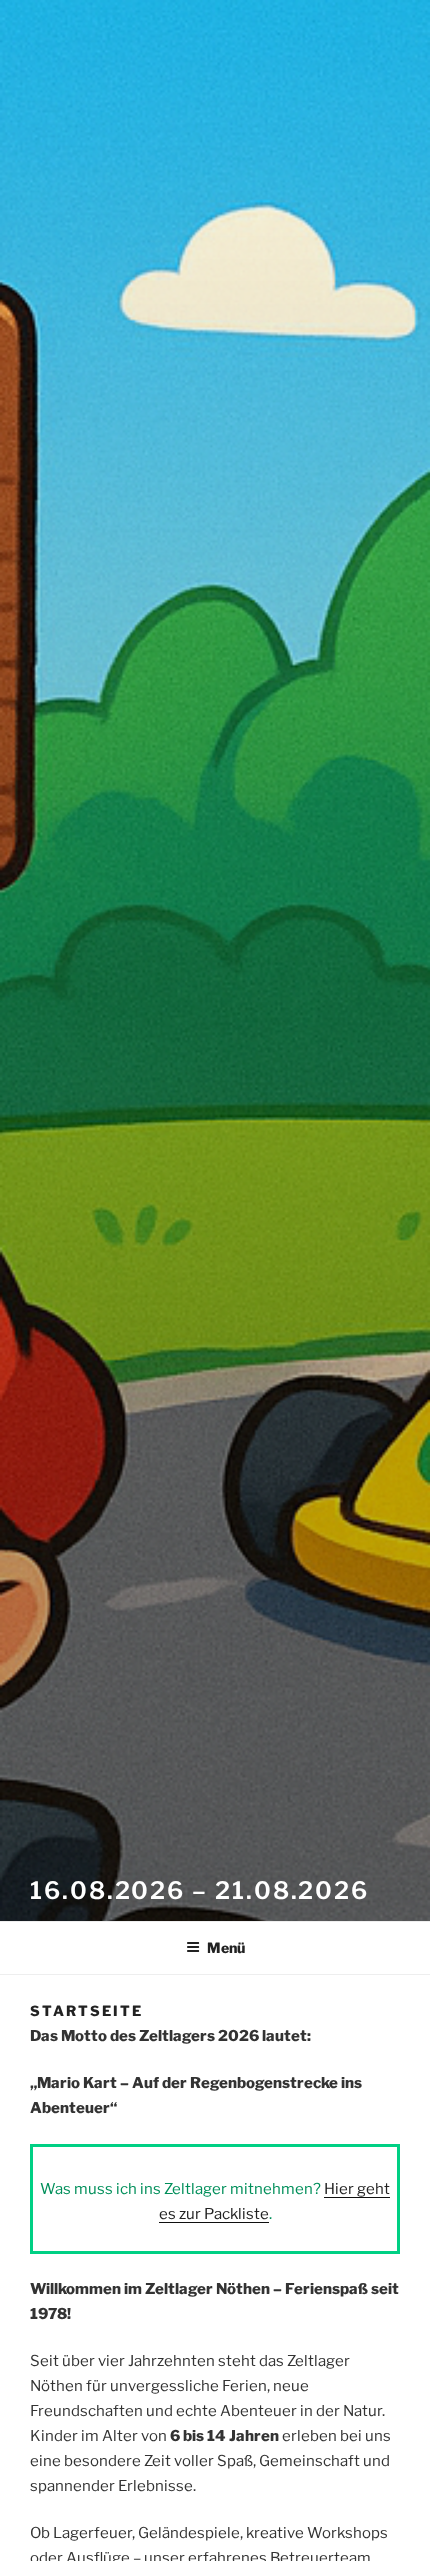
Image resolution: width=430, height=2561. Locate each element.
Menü (226, 1947)
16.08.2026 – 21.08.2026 (199, 1890)
